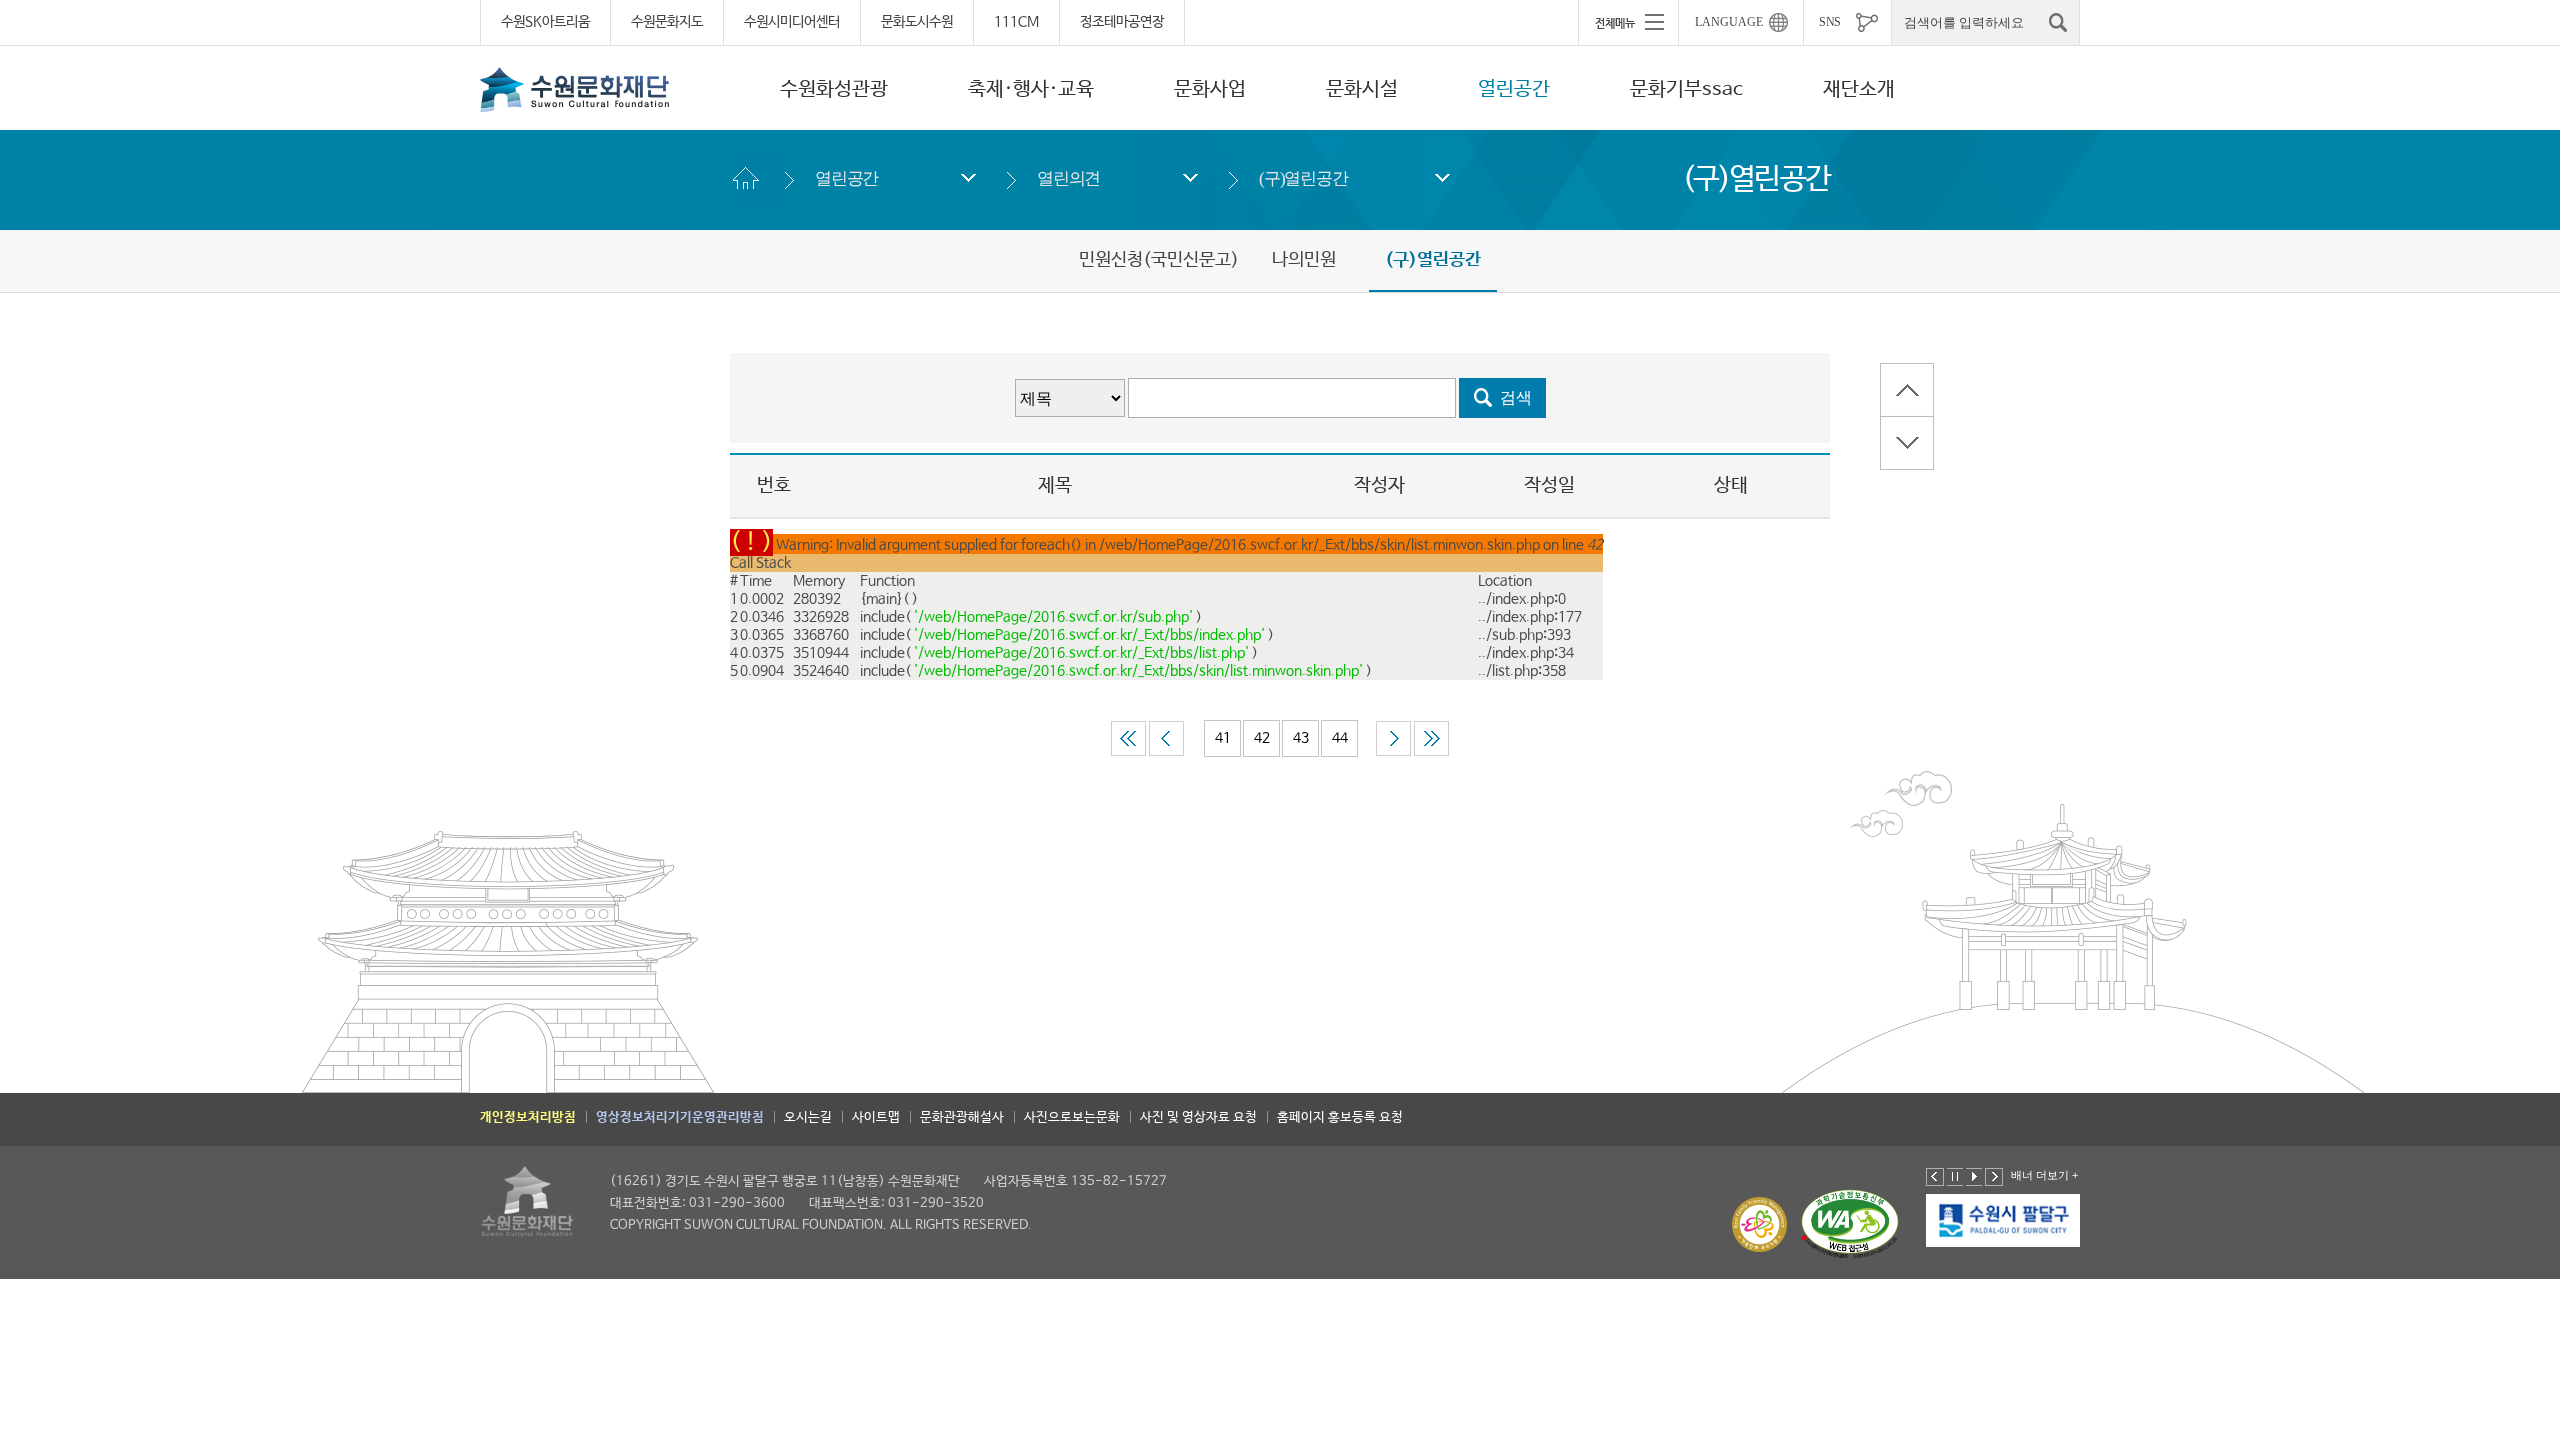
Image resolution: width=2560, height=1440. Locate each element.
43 (1301, 738)
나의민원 (1304, 260)
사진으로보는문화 (1072, 1117)
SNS (1830, 22)
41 (1223, 738)
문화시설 (1362, 89)
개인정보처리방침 (528, 1117)
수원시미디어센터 (792, 22)
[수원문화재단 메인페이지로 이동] (575, 89)
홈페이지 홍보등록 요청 (1340, 1117)
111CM (1016, 22)
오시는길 (808, 1117)
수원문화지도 (667, 22)
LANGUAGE (1729, 22)
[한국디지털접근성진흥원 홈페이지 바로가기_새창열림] (1850, 1224)
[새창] (2004, 1221)
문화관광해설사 (962, 1117)
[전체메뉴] (1628, 22)
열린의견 (1068, 178)
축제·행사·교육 (1031, 89)
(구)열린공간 (1303, 178)
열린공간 (1514, 89)
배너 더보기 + (2044, 1175)
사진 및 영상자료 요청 (1198, 1117)
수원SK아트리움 (545, 22)
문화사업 (1210, 89)
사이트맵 (876, 1117)
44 (1340, 738)
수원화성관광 (834, 89)
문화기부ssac (1686, 89)
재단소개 (1859, 89)
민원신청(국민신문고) (1159, 260)
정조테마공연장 (1122, 22)
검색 (1516, 397)
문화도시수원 (917, 22)
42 (1262, 738)
